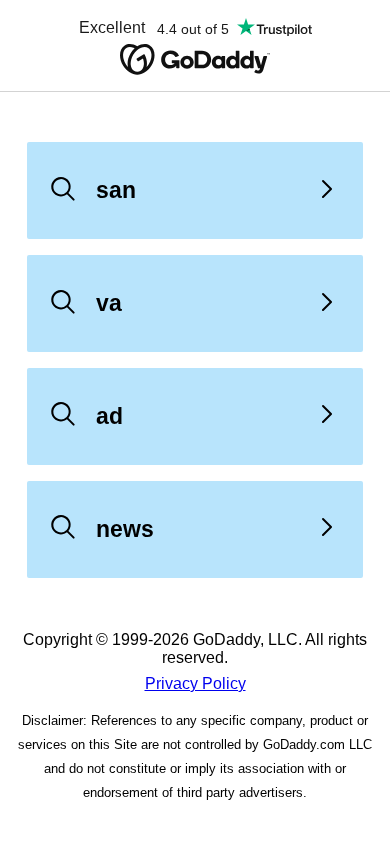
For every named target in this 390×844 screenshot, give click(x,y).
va (109, 303)
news (125, 529)
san (116, 190)
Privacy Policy (195, 683)
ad (109, 416)
